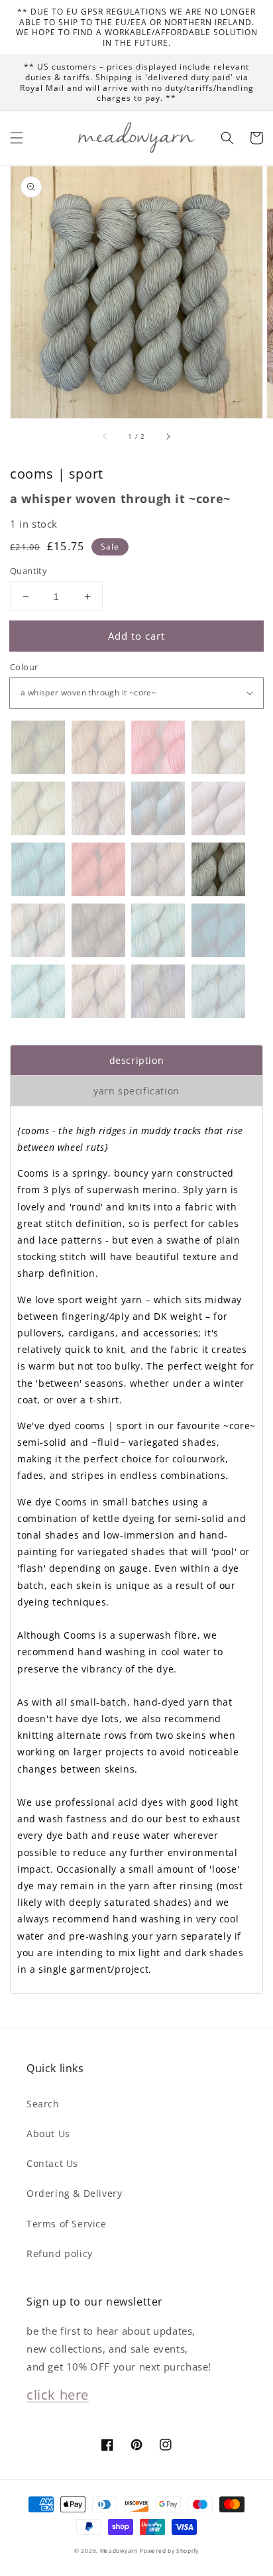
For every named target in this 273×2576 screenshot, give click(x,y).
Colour (24, 667)
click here (58, 2395)
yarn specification (136, 1091)
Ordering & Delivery (74, 2193)
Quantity (28, 571)
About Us (48, 2134)
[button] (17, 138)
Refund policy (60, 2254)
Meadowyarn (119, 2550)
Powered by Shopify (169, 2550)
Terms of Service (67, 2224)
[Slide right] (168, 437)
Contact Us (52, 2163)
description (137, 1060)
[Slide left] (105, 437)
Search (43, 2104)
